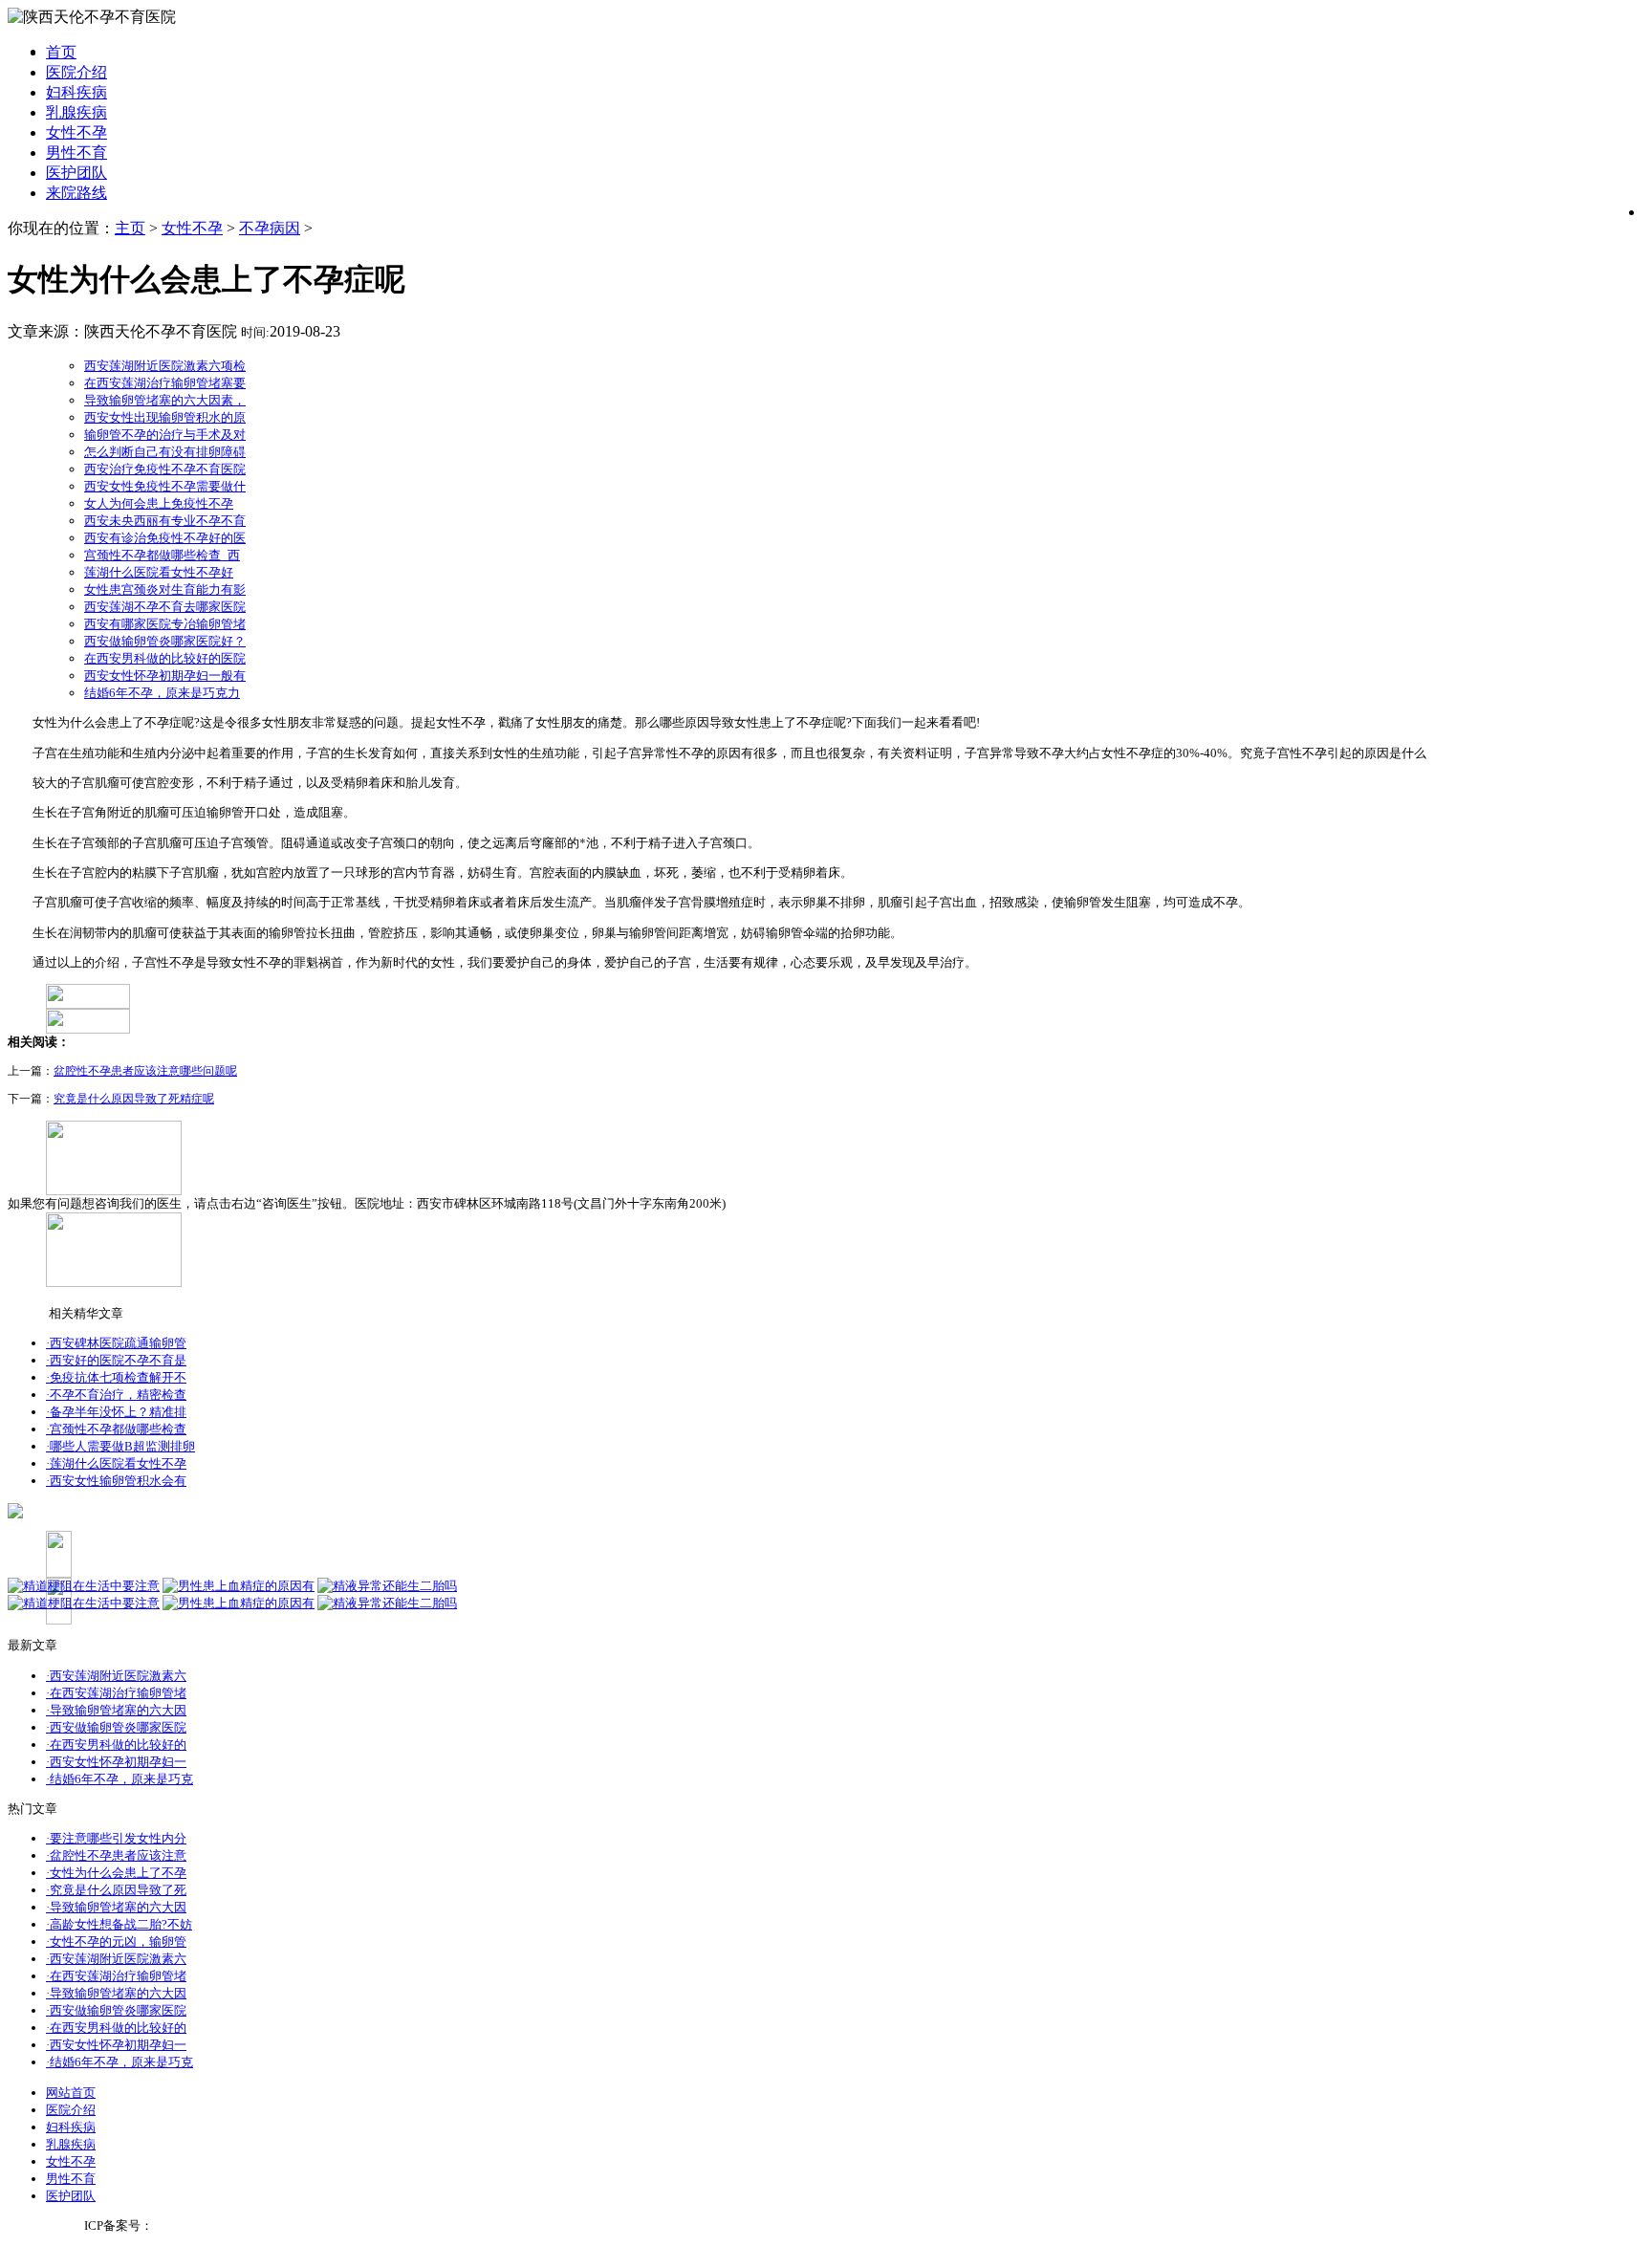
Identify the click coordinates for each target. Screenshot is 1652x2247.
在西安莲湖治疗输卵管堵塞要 (165, 383)
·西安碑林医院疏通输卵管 (116, 1343)
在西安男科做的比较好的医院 (165, 658)
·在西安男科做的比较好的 (116, 1745)
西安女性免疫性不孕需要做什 (165, 486)
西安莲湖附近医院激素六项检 (165, 366)
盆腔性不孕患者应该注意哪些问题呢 (145, 1071)
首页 (61, 52)
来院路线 (76, 193)
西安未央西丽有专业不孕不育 (165, 521)
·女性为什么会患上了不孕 (116, 1873)
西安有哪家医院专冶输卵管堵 (165, 624)
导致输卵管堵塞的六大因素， (165, 400)
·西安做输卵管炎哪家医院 (116, 1727)
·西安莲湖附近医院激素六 (116, 1676)
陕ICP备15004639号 (208, 2225)
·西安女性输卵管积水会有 (116, 1481)
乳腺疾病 (76, 112)
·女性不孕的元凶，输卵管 (116, 1942)
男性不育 (76, 153)
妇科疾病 (76, 92)
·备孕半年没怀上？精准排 (116, 1412)
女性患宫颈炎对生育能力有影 (165, 589)
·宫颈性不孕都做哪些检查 (116, 1429)
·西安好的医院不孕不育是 (116, 1360)
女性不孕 (76, 132)
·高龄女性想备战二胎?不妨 (119, 1924)
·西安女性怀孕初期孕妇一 (116, 1762)
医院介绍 (76, 72)
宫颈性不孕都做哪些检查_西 (162, 555)
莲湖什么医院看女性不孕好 (159, 572)
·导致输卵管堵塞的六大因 (116, 1710)
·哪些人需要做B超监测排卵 (120, 1446)
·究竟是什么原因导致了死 (116, 1890)
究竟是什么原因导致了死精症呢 (134, 1099)
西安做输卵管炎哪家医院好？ (165, 641)
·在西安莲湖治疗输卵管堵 (116, 1693)
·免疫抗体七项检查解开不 (116, 1377)
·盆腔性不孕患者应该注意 (116, 1855)
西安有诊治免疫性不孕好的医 (165, 538)
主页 (130, 228)
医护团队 (76, 173)
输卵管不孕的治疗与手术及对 (165, 435)
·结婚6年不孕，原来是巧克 (120, 1779)
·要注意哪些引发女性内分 (116, 1838)
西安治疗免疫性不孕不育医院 (165, 469)
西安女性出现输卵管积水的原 (165, 417)
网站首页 (71, 2093)
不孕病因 (270, 228)
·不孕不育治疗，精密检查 (116, 1395)
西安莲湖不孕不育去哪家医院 (165, 607)
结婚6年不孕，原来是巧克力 (162, 693)
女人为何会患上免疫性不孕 (159, 503)
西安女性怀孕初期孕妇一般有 (165, 676)
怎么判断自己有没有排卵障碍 (165, 452)
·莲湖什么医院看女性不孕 (116, 1463)
